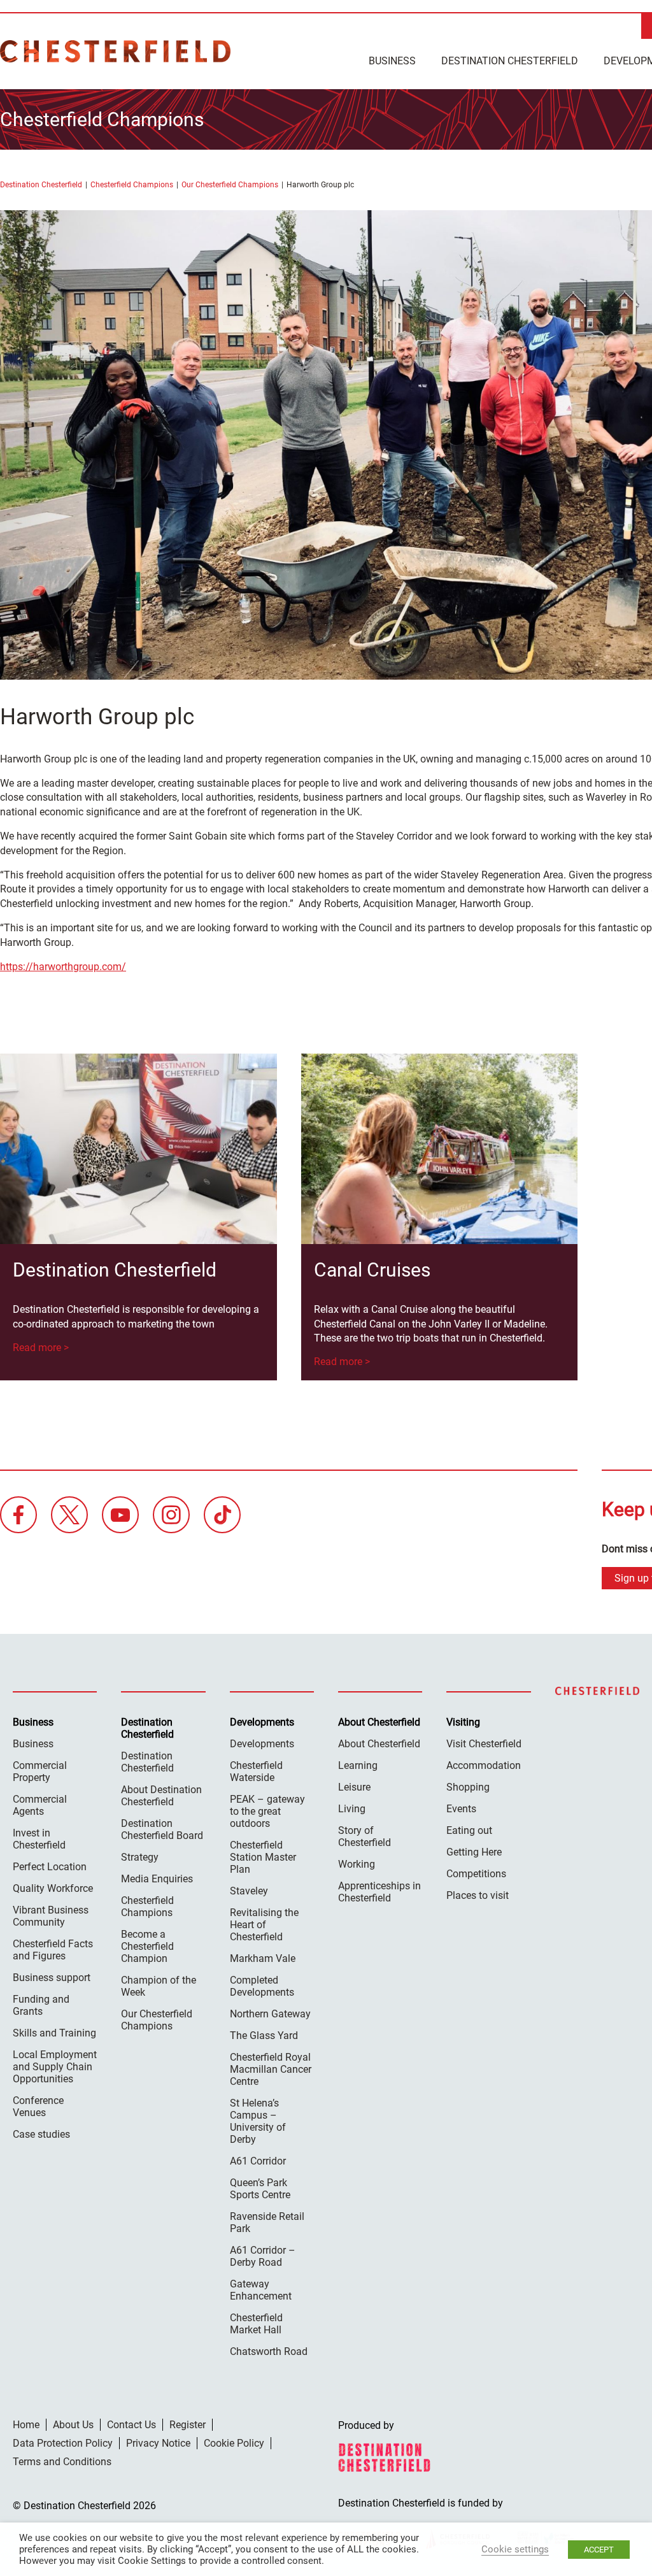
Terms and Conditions (62, 2462)
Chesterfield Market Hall (256, 2324)
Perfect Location (50, 1867)
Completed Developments (262, 1986)
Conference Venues (38, 2107)
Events (461, 1809)
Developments (262, 1744)
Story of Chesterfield (365, 1836)
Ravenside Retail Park (267, 2222)
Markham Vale (263, 1958)
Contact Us (131, 2425)
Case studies (41, 2134)
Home (26, 2425)
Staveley (249, 1891)
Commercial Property (40, 1771)
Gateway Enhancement (261, 2290)
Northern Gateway (270, 2014)
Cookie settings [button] (515, 2549)
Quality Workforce (53, 1888)
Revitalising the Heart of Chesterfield (264, 1925)
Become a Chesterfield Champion (147, 1946)
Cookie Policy (234, 2443)
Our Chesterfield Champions (230, 185)
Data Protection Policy (63, 2443)
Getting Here (474, 1852)
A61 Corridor (258, 2161)
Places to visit (478, 1895)
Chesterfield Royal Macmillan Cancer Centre (271, 2069)
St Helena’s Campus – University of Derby (258, 2121)
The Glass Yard (264, 2036)
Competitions (476, 1874)
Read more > (41, 1348)
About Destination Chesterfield (161, 1796)
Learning (358, 1765)
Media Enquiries (157, 1879)
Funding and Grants (41, 2005)
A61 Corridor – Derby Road (263, 2256)
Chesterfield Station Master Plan (263, 1857)
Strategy (140, 1857)
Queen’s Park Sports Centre (260, 2189)
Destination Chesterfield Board (162, 1829)
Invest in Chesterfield (39, 1839)
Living (352, 1809)
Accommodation (484, 1765)
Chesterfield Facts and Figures (53, 1950)
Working (357, 1864)
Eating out (469, 1830)
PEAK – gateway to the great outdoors (267, 1811)
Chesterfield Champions (132, 185)
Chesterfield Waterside (256, 1771)
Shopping (468, 1787)
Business (392, 61)
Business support (52, 1978)
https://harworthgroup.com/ (63, 967)
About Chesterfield (379, 1744)
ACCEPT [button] (599, 2550)
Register (188, 2425)
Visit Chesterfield (484, 1744)
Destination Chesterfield (115, 51)
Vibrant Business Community (51, 1916)
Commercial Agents (40, 1805)
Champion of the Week (159, 1986)
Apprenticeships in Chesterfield (379, 1892)
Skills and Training (54, 2033)
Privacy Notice (158, 2443)
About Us (73, 2425)
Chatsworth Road (269, 2351)
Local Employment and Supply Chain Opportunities (55, 2067)
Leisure (354, 1787)
